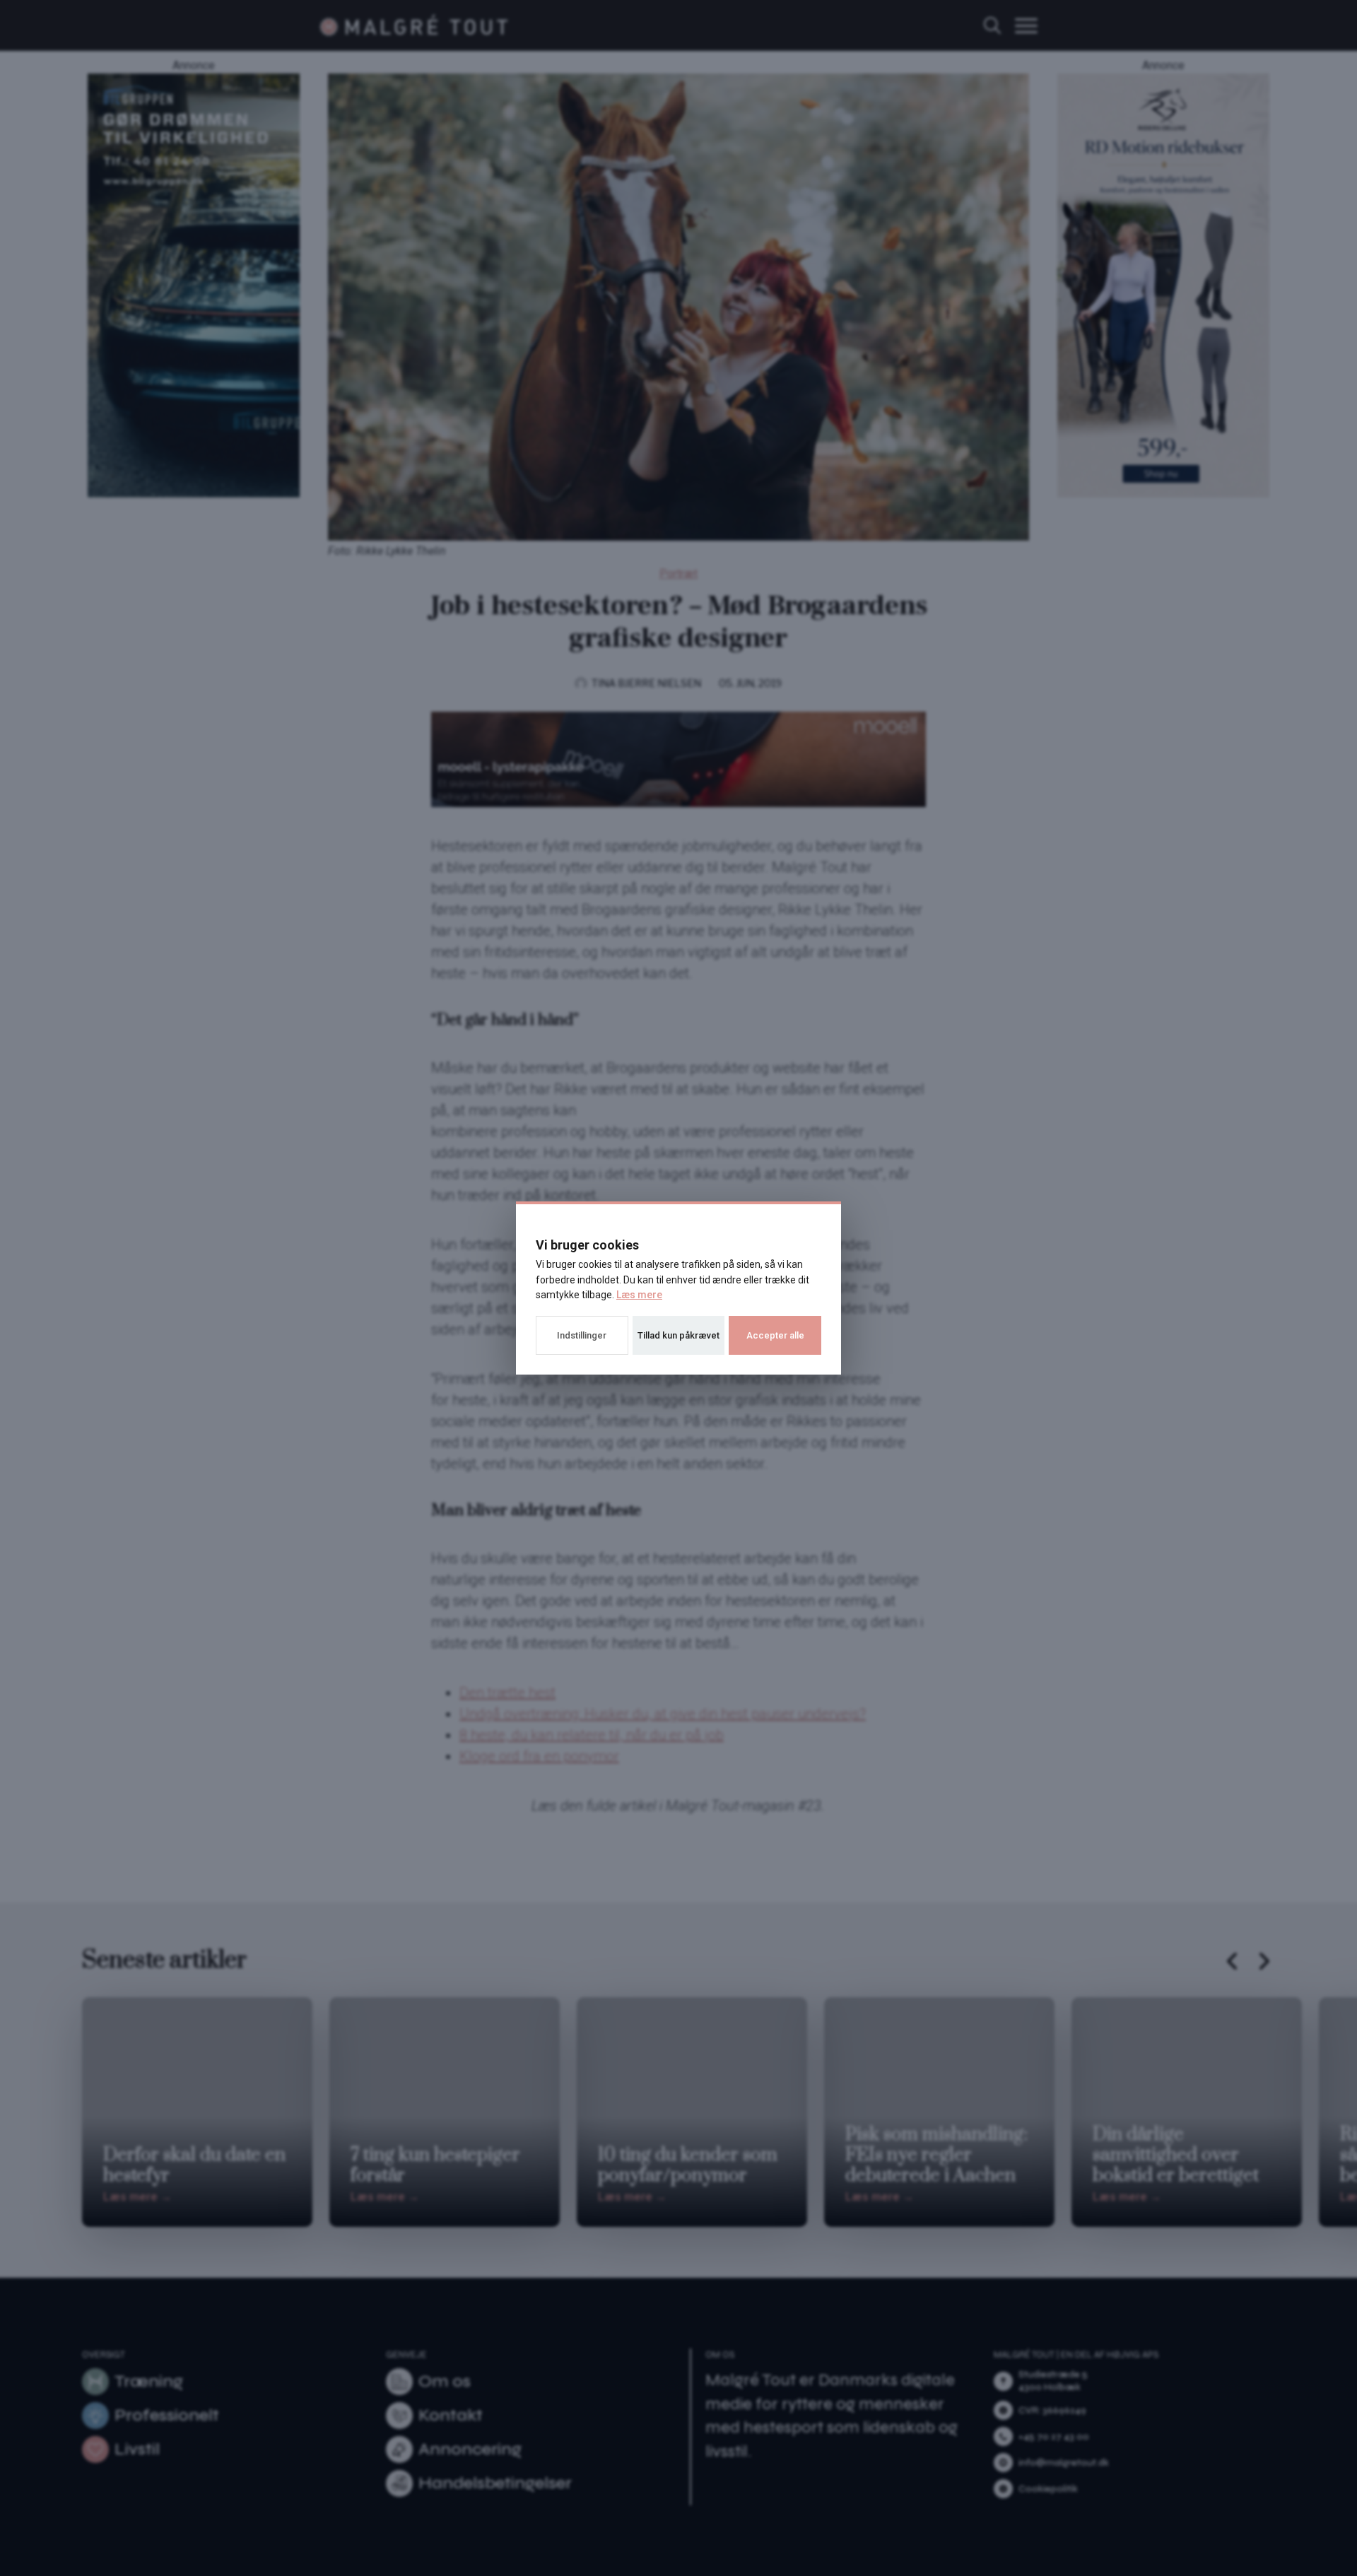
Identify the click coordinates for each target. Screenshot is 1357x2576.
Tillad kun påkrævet (678, 1335)
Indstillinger (582, 1335)
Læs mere (639, 1295)
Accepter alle (775, 1335)
